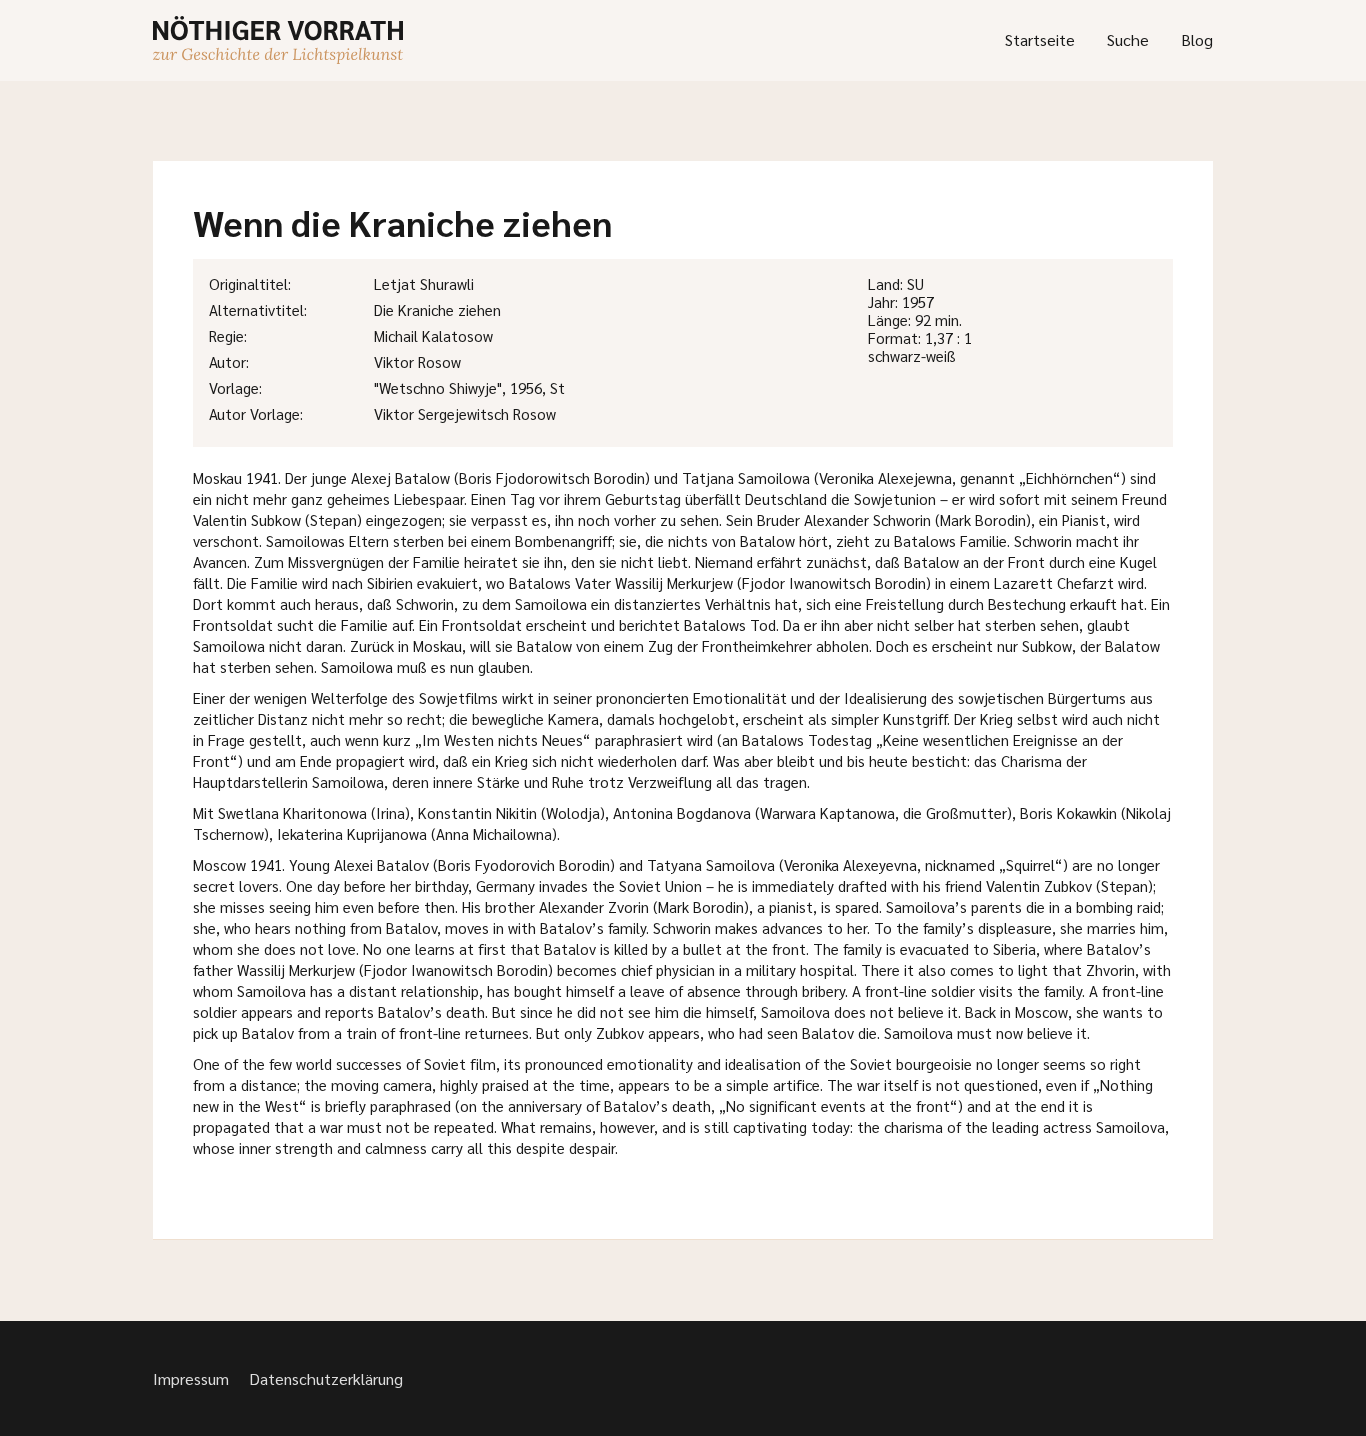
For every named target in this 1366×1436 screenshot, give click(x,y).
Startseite (1040, 39)
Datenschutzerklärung (326, 1378)
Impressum (191, 1378)
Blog (1197, 39)
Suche (1128, 39)
